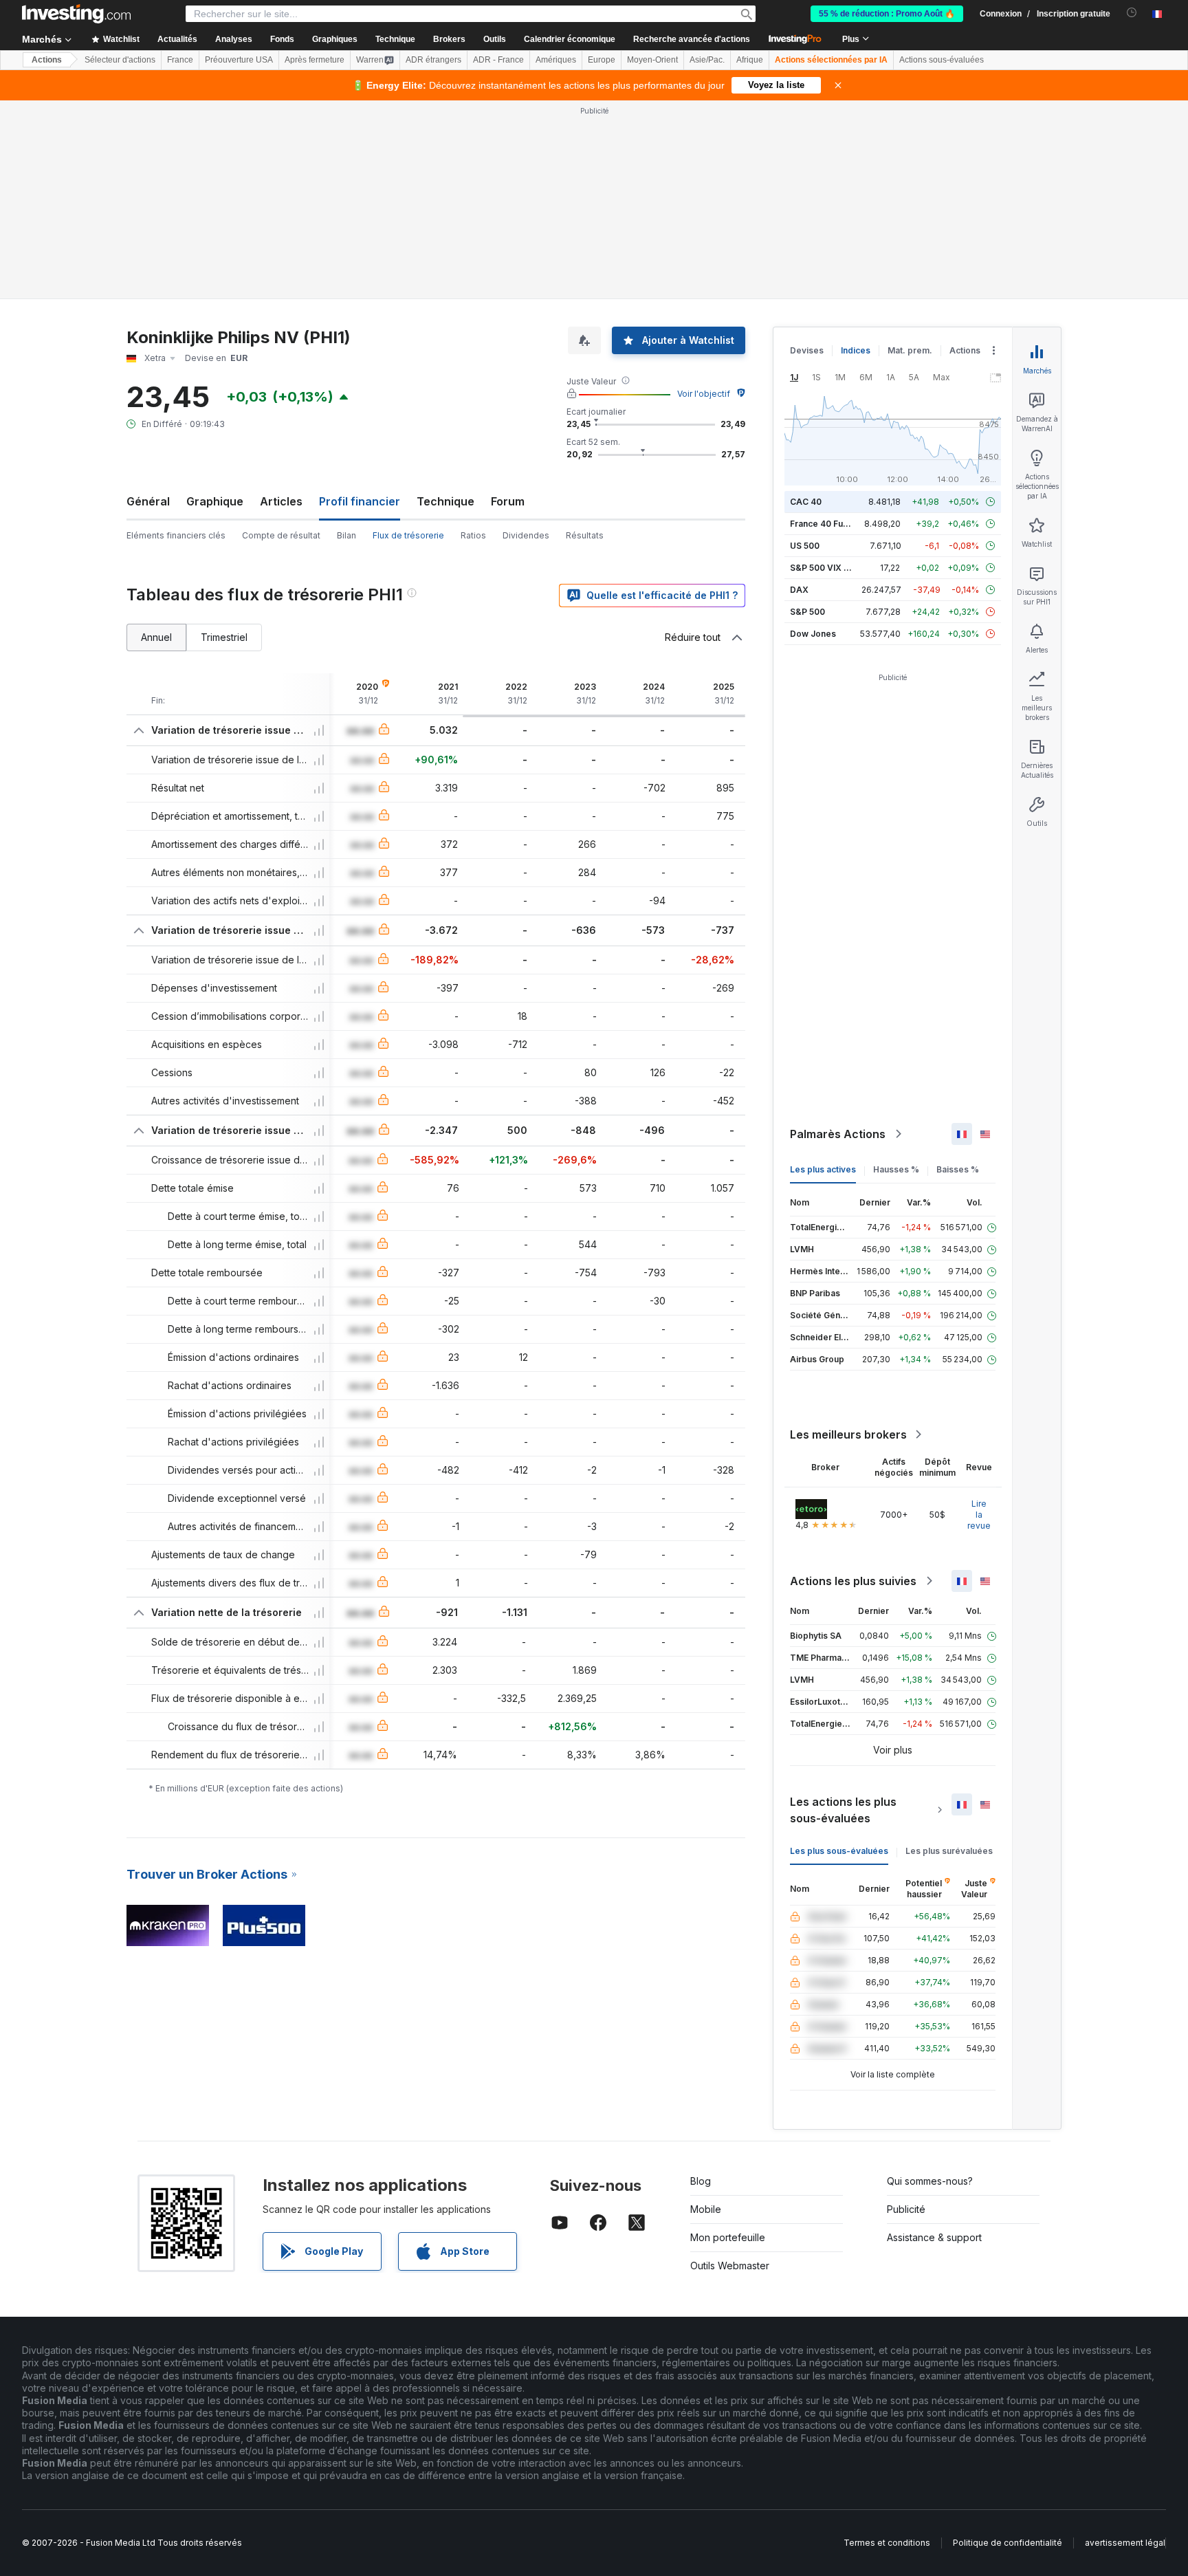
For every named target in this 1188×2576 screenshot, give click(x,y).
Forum (508, 501)
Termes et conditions (887, 2543)
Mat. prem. (910, 350)
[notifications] (1132, 13)
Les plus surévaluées (949, 1851)
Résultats (585, 535)
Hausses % (896, 1169)
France (180, 60)
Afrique (750, 60)
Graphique (215, 501)
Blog (701, 2181)
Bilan (346, 535)
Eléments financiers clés (176, 535)
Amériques (556, 60)
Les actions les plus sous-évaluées (843, 1810)
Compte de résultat (281, 535)
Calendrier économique (570, 39)
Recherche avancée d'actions (692, 39)
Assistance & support (934, 2237)
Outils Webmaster (730, 2266)
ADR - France (498, 60)
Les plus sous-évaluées (839, 1851)
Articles (281, 501)
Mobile (706, 2209)
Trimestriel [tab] (224, 637)
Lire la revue (979, 1515)
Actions (47, 60)
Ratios (473, 535)
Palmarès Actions (838, 1134)
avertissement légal (1125, 2543)
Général (148, 501)
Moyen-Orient (652, 60)
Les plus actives (823, 1169)
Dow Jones (813, 634)
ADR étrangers (433, 60)
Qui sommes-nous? (930, 2181)
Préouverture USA (239, 60)
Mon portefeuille (728, 2237)
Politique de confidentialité (1008, 2543)
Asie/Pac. (707, 60)
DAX (799, 590)
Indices (856, 350)
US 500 (805, 546)
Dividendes (526, 535)
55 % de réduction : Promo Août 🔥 (887, 14)
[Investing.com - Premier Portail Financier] (76, 14)
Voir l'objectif (704, 394)
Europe (602, 60)
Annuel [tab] (156, 637)
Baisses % (958, 1169)
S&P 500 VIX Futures (832, 568)
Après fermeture (315, 60)
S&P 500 (807, 612)
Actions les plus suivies (853, 1581)
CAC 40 (806, 502)
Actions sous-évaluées (942, 60)
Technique (445, 501)
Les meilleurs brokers (848, 1434)
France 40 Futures (827, 524)
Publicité (906, 2209)
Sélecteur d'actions (120, 60)
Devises (807, 350)
